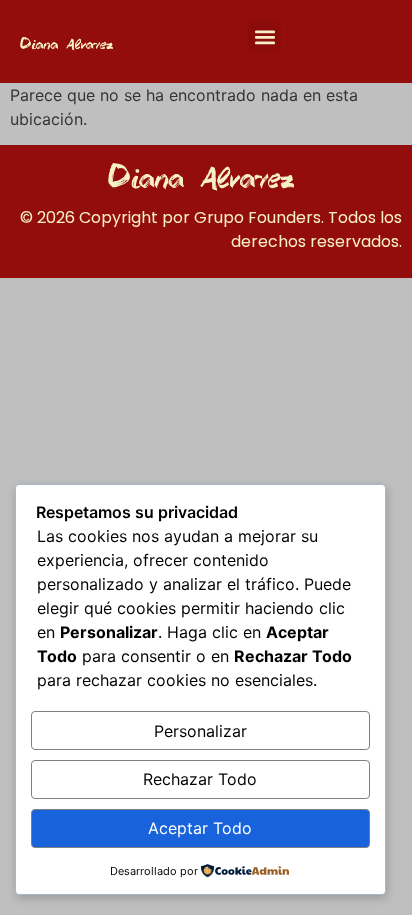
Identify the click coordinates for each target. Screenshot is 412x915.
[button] (264, 36)
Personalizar (200, 731)
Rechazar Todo (200, 779)
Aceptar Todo (200, 828)
